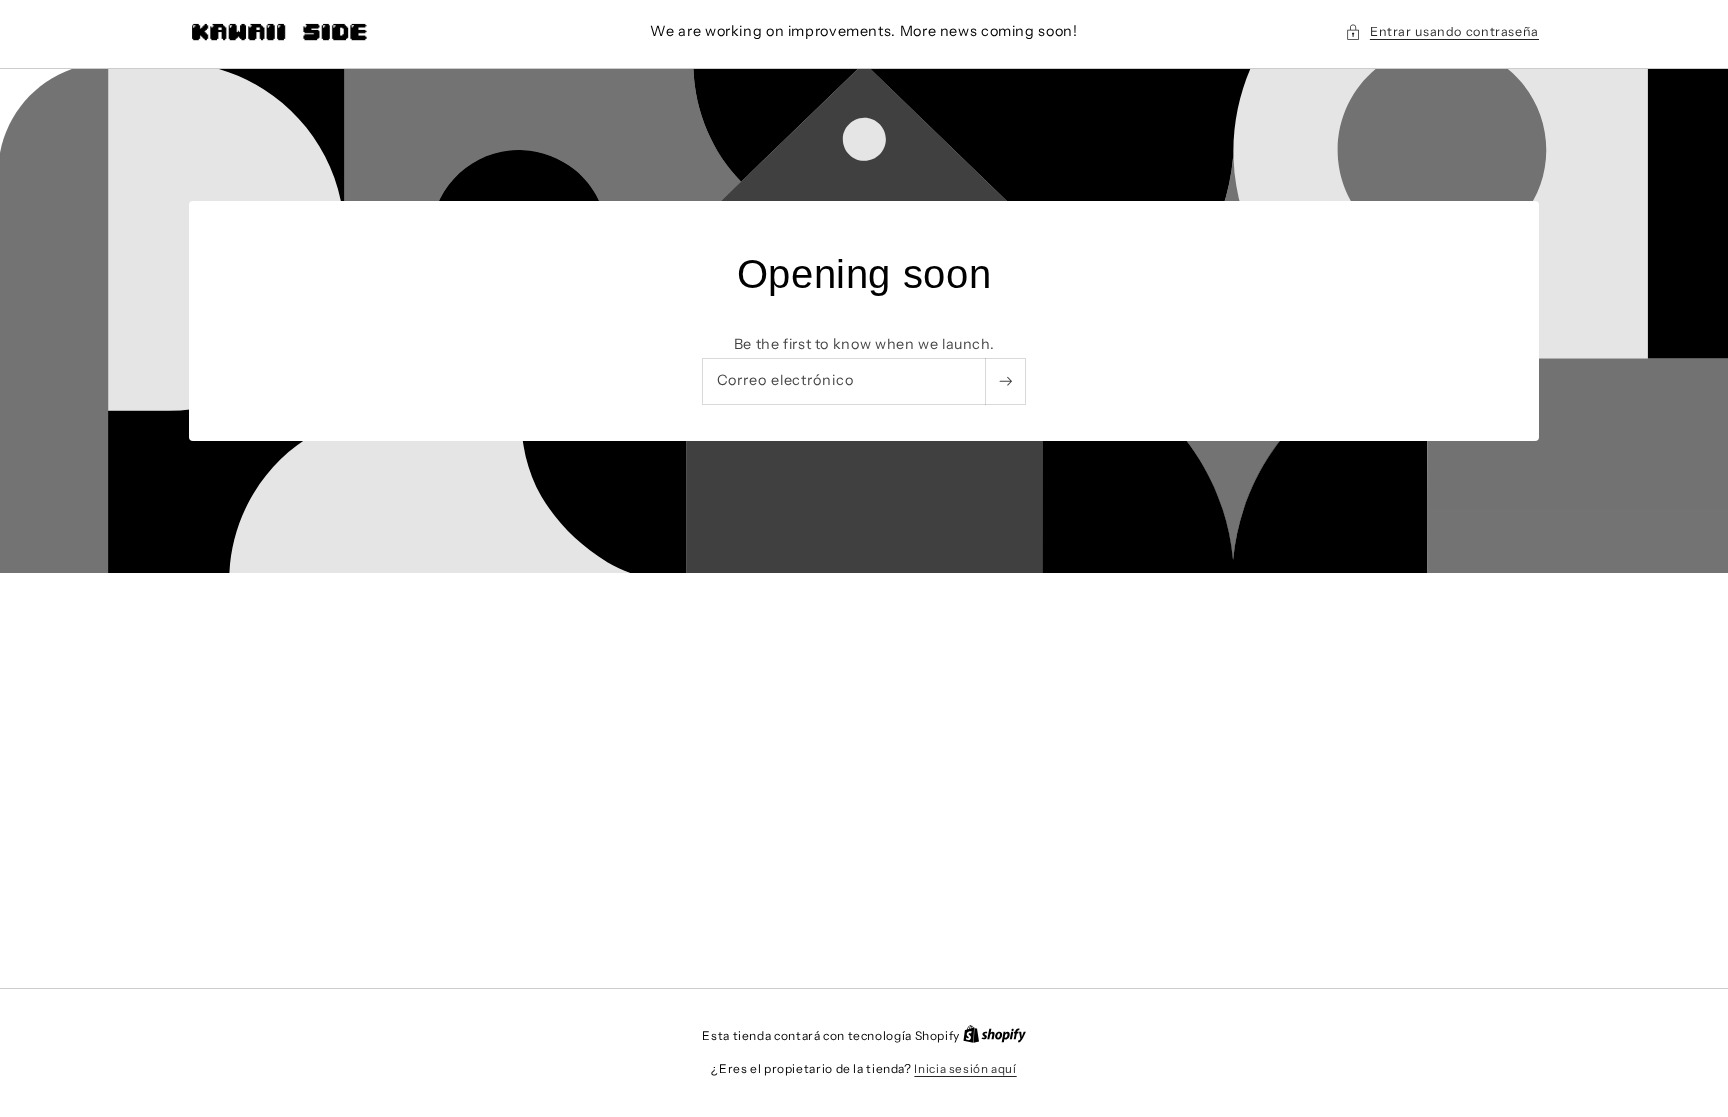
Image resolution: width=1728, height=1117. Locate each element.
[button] (1442, 32)
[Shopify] (994, 1036)
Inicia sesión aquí (965, 1069)
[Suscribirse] (1005, 380)
